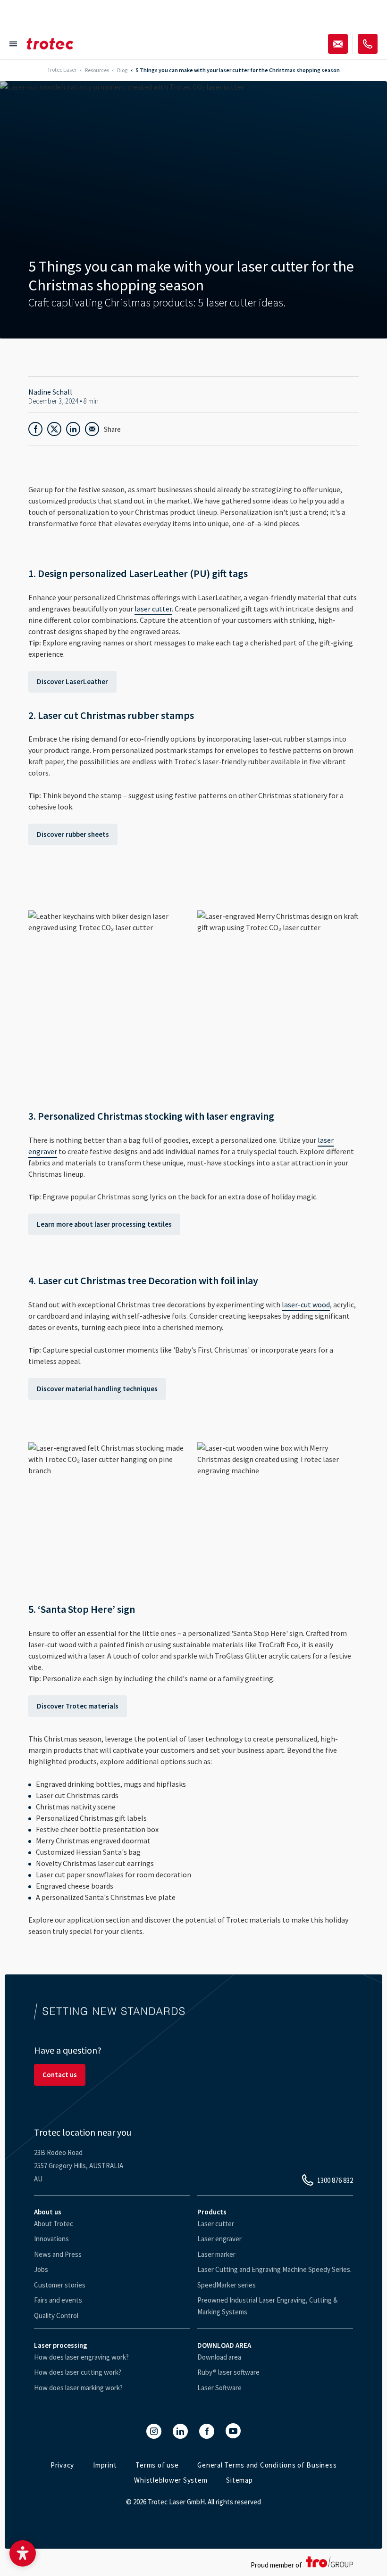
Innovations (51, 2239)
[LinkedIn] (180, 2431)
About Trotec (54, 2224)
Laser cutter (216, 2224)
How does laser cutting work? (78, 2372)
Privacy (62, 2465)
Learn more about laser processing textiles (104, 1224)
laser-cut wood (306, 1305)
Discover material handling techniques (97, 1389)
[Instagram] (154, 2431)
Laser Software (219, 2388)
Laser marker (216, 2254)
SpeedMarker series (227, 2285)
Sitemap (239, 2480)
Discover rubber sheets (73, 834)
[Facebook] (207, 2431)
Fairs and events (58, 2300)
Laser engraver (219, 2239)
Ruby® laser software (228, 2372)
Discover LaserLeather (72, 681)
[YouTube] (233, 2431)
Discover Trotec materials (78, 1706)
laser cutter (153, 609)
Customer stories (60, 2285)
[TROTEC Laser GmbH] (50, 44)
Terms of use (157, 2465)
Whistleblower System (171, 2480)
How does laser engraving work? (81, 2357)
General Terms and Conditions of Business (267, 2465)
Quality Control (56, 2316)
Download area (219, 2357)
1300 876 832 (335, 2180)
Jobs (41, 2269)
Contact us (60, 2075)
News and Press (58, 2254)
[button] (23, 2553)
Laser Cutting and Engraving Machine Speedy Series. (274, 2269)
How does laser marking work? (78, 2388)
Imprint (105, 2465)
